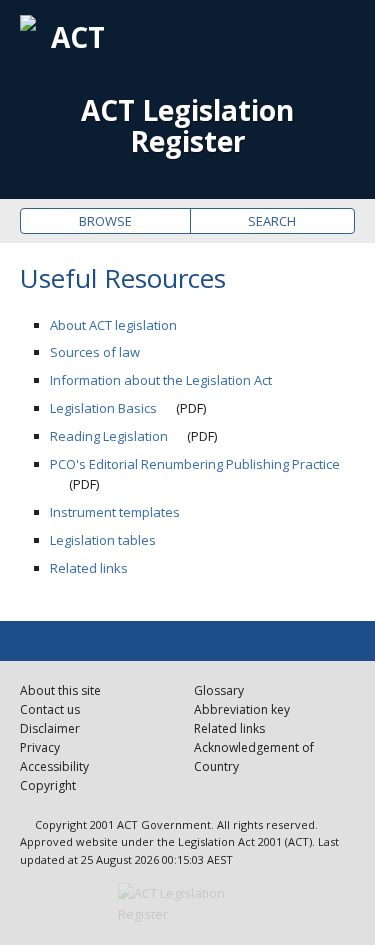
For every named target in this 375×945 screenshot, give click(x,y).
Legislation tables (103, 540)
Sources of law (95, 352)
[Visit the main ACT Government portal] (188, 904)
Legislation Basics (103, 408)
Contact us (50, 709)
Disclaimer (50, 728)
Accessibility (54, 766)
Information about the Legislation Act (161, 380)
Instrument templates (115, 512)
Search (272, 221)
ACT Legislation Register (187, 126)
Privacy (40, 747)
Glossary (219, 690)
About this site (60, 690)
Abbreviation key (242, 709)
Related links (89, 568)
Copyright (48, 785)
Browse (105, 221)
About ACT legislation (113, 325)
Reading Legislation (109, 436)
